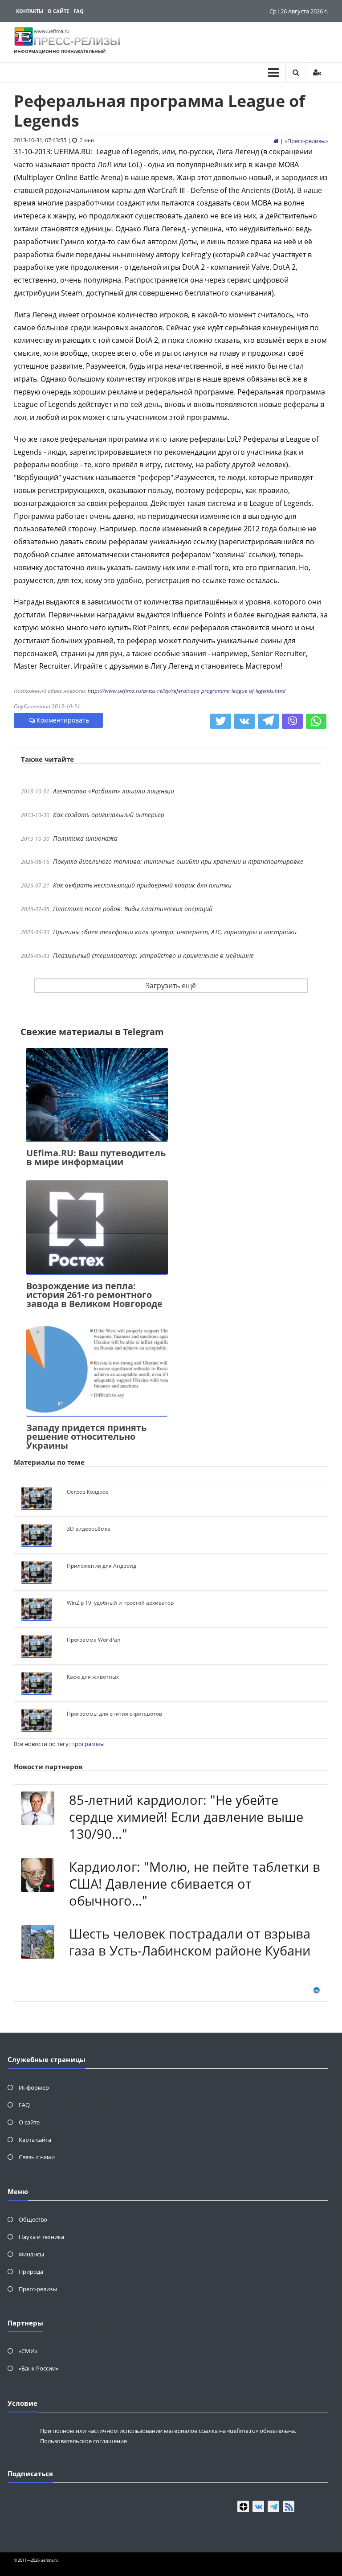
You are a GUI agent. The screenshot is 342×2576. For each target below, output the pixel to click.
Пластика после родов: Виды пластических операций (133, 909)
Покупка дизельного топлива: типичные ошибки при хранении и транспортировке (178, 861)
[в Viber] (292, 721)
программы (88, 1744)
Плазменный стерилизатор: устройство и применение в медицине (153, 955)
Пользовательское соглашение (83, 2441)
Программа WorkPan (94, 1640)
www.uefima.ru (52, 31)
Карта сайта (35, 2140)
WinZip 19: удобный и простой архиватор (120, 1603)
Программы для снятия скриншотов (114, 1714)
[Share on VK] (245, 721)
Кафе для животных (93, 1677)
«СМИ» (28, 2351)
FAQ (79, 11)
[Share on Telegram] (268, 721)
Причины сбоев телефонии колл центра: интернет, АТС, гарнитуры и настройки (175, 932)
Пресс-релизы (306, 141)
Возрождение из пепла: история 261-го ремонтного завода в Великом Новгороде (94, 1295)
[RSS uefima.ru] (289, 2506)
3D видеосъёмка (89, 1529)
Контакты (30, 11)
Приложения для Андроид (102, 1566)
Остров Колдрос (88, 1492)
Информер (34, 2087)
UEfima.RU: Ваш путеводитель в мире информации (96, 1157)
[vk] (258, 2506)
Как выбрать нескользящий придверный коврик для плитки (142, 885)
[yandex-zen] (243, 2506)
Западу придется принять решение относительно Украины (86, 1436)
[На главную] (276, 141)
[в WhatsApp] (316, 721)
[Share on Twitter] (221, 721)
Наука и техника (41, 2237)
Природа (31, 2272)
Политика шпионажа (85, 838)
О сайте (58, 11)
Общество (33, 2219)
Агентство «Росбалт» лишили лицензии (114, 791)
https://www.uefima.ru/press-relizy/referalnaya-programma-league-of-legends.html (187, 691)
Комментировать (63, 720)
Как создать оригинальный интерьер (109, 815)
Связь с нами (37, 2157)
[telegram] (273, 2506)
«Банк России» (39, 2368)
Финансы (31, 2254)
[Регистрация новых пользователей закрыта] (317, 72)
